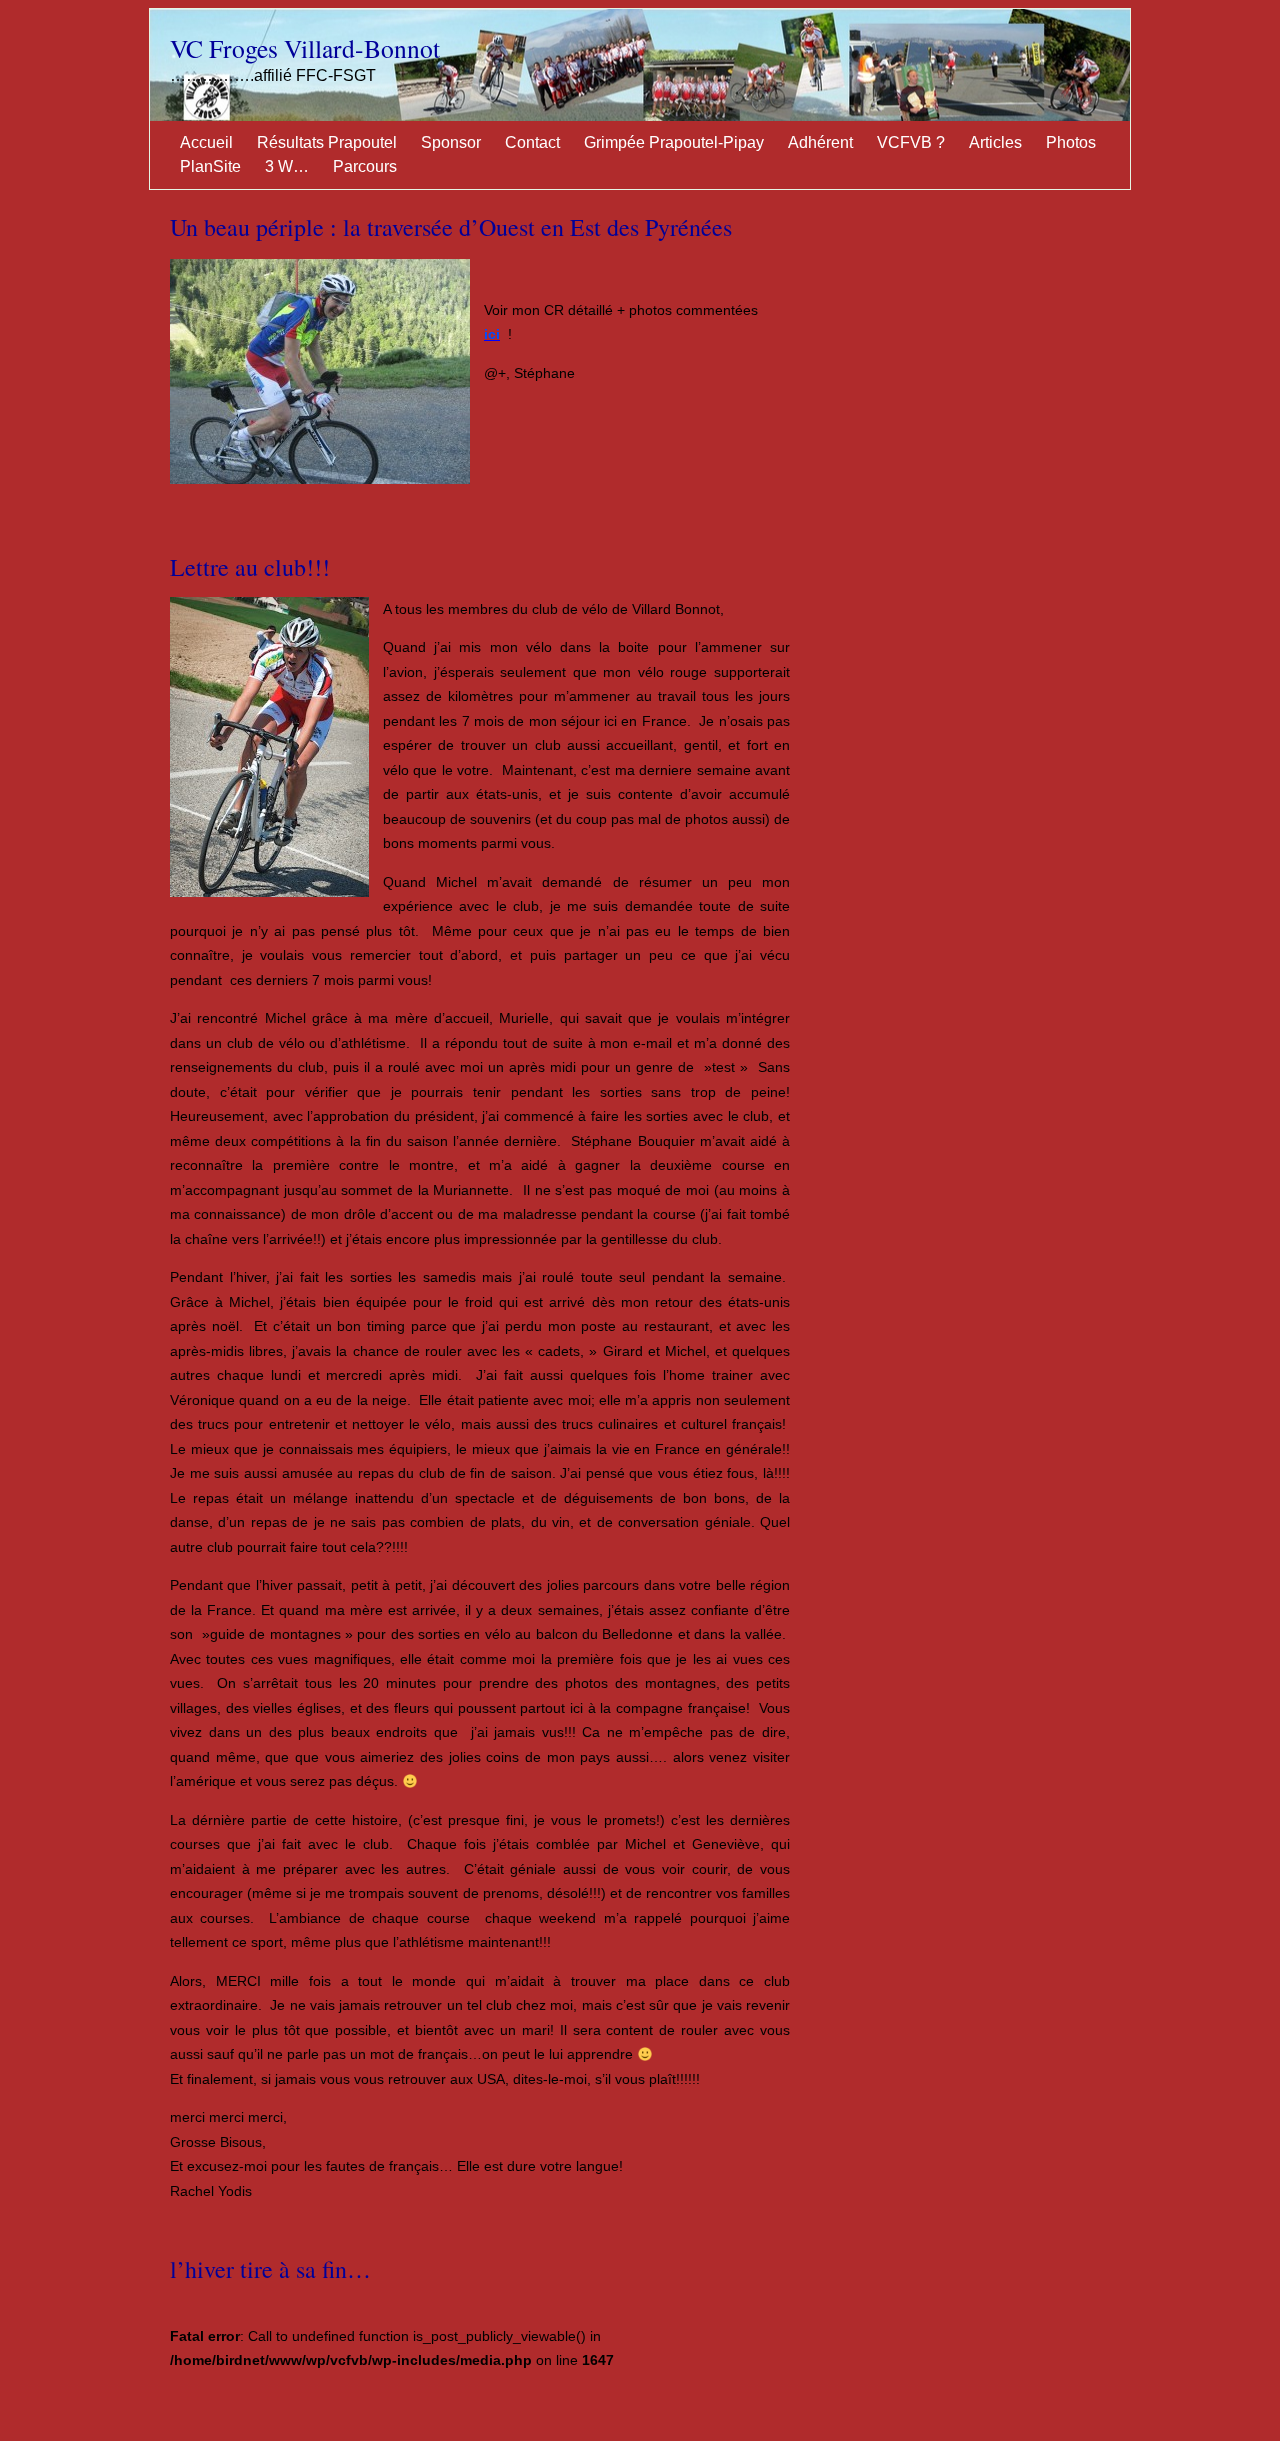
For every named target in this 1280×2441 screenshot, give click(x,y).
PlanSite (210, 166)
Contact (532, 142)
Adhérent (820, 142)
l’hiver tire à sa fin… (270, 2269)
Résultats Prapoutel (327, 142)
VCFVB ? (911, 142)
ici (492, 334)
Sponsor (451, 142)
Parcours (365, 166)
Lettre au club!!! (250, 567)
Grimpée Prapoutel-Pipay (674, 142)
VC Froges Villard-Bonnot (305, 48)
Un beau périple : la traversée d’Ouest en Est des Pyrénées (451, 227)
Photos (1071, 142)
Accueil (206, 142)
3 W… (287, 166)
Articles (995, 142)
